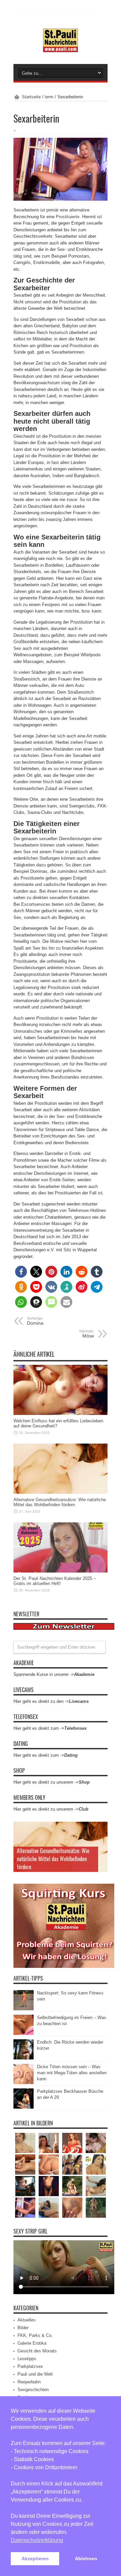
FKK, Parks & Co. (35, 2335)
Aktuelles (27, 2320)
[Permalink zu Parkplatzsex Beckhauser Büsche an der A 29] (24, 2107)
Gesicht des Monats (37, 2351)
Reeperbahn (29, 2382)
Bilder (23, 2328)
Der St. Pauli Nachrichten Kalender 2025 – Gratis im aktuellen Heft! (55, 1581)
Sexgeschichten (33, 2390)
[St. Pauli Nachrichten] (61, 47)
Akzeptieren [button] (35, 2558)
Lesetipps (27, 2359)
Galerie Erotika (32, 2343)
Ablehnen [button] (86, 2558)
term (49, 97)
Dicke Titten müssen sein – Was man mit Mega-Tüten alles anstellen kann (72, 2073)
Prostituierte (68, 217)
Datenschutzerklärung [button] (37, 2540)
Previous (101, 1828)
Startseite (31, 97)
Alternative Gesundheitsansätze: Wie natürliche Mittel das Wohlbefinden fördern (60, 1502)
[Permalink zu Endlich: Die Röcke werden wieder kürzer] (24, 2058)
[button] (21, 1272)
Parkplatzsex (30, 2366)
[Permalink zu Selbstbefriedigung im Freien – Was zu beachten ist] (24, 2033)
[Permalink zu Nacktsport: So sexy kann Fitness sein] (24, 2009)
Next (101, 1839)
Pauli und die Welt (35, 2374)
